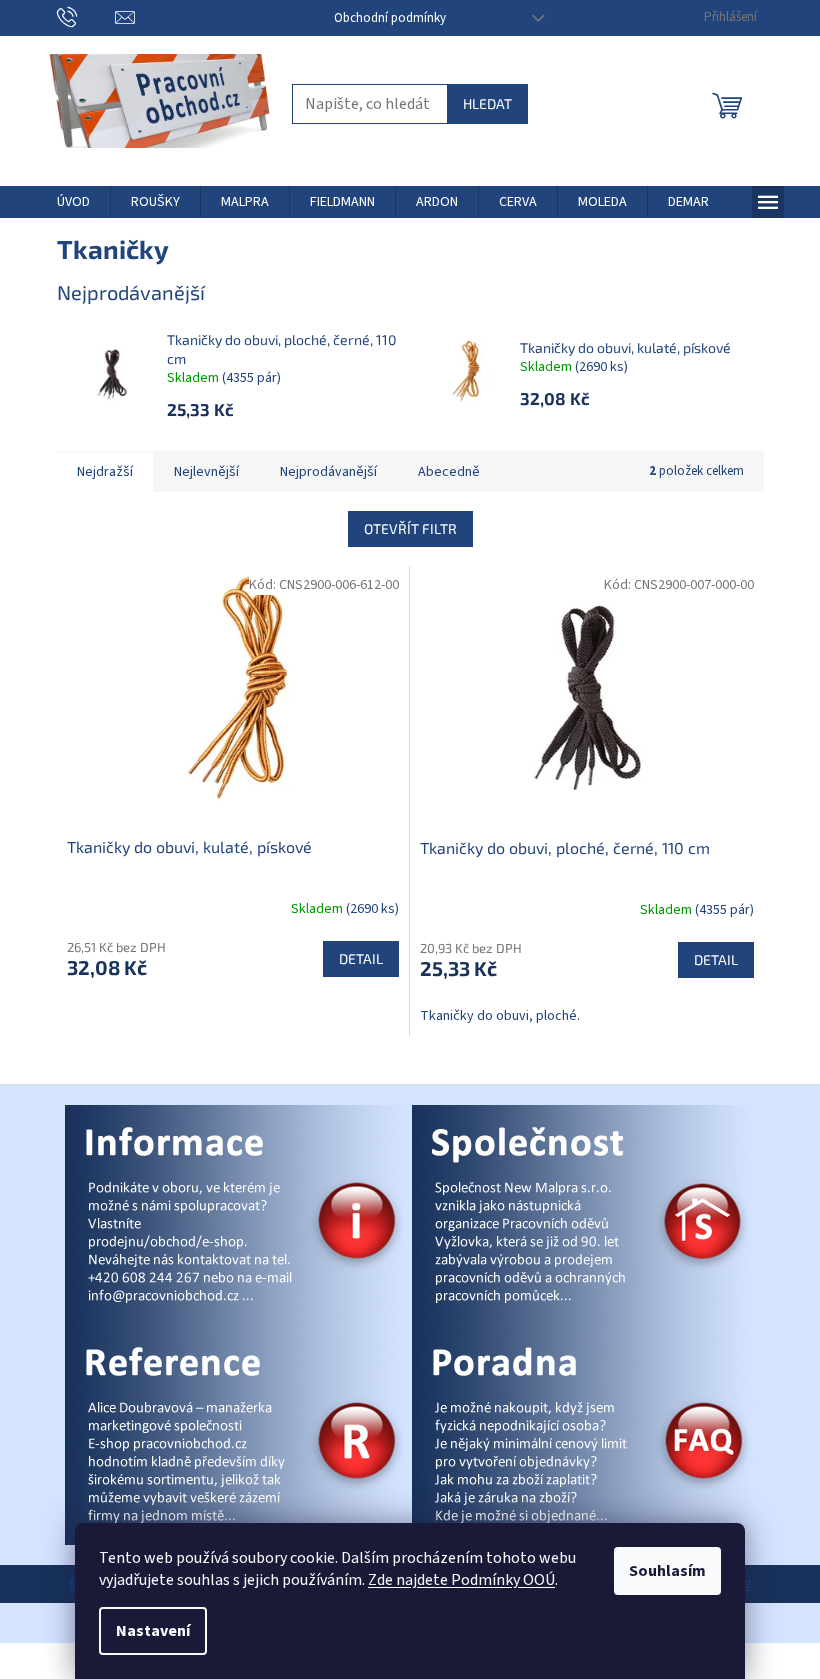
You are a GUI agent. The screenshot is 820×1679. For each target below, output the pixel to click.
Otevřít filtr (410, 528)
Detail (361, 958)
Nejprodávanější (328, 472)
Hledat (487, 103)
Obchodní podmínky (390, 18)
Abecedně (449, 472)
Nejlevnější (206, 472)
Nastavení (153, 1631)
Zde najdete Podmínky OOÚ (461, 1580)
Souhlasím (667, 1571)
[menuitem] (73, 202)
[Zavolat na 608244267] (86, 17)
